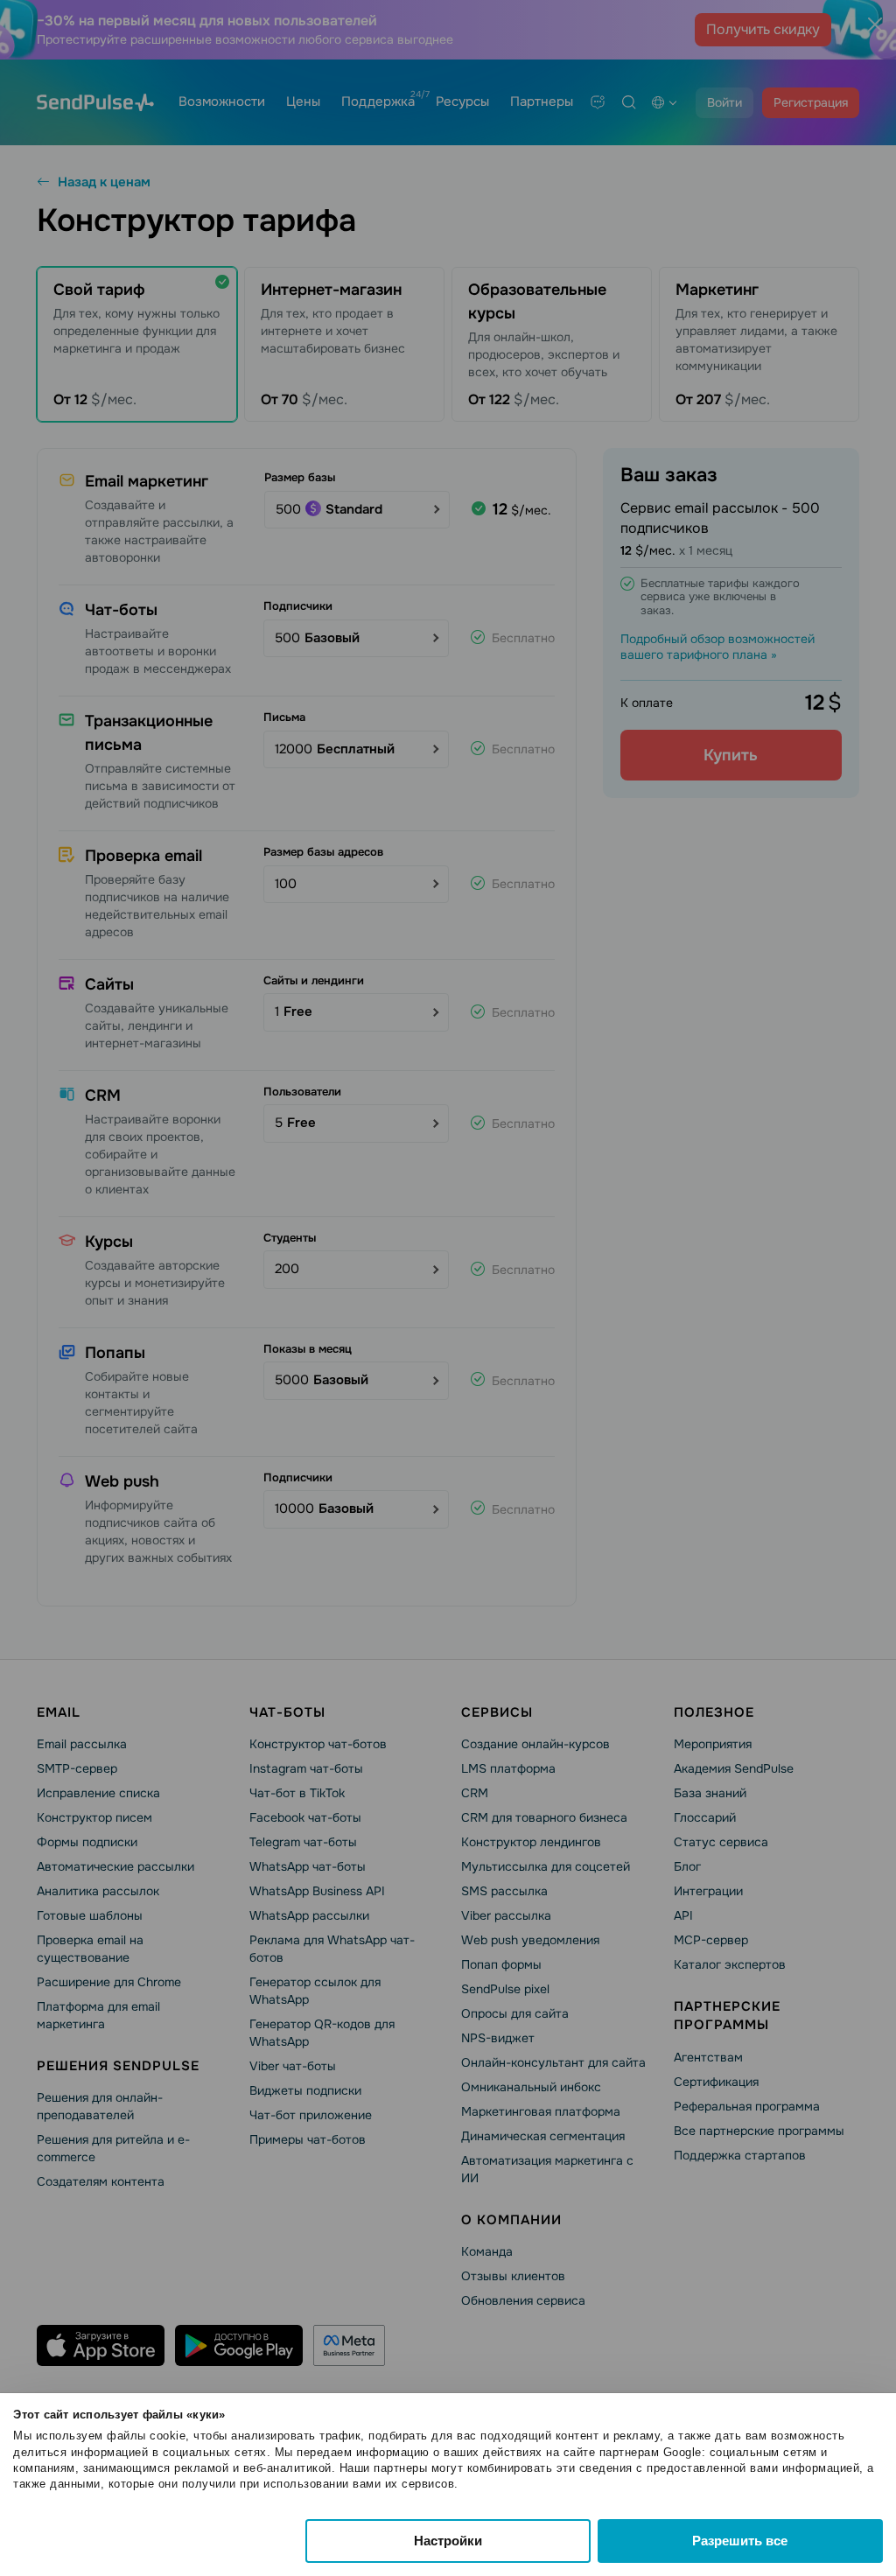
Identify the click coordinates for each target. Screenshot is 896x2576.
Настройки (448, 2541)
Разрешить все (740, 2541)
